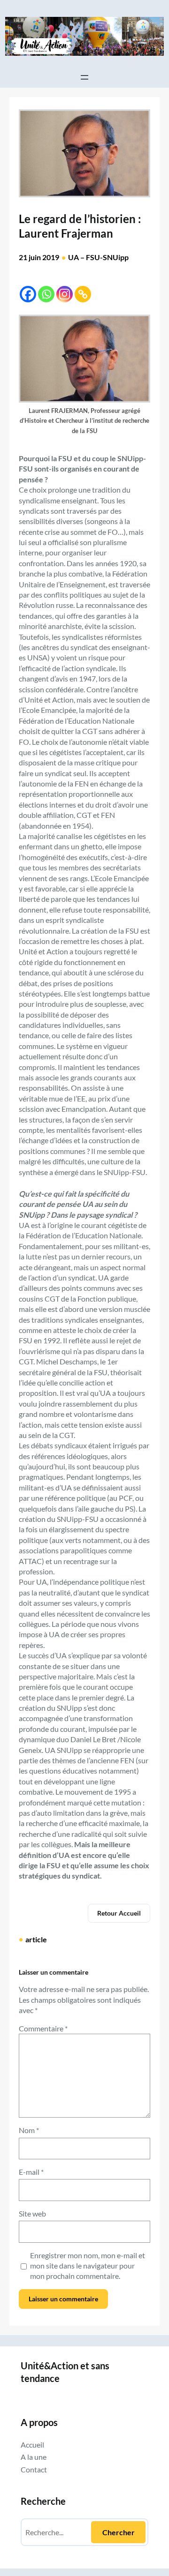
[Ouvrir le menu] (84, 77)
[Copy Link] (83, 294)
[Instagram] (65, 294)
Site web (32, 2213)
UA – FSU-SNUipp (98, 257)
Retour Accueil (119, 1913)
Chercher (119, 2532)
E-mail (31, 2172)
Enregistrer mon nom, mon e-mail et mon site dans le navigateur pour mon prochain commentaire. (88, 2266)
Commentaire (43, 2028)
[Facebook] (28, 294)
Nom (29, 2130)
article (36, 1939)
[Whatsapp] (46, 294)
